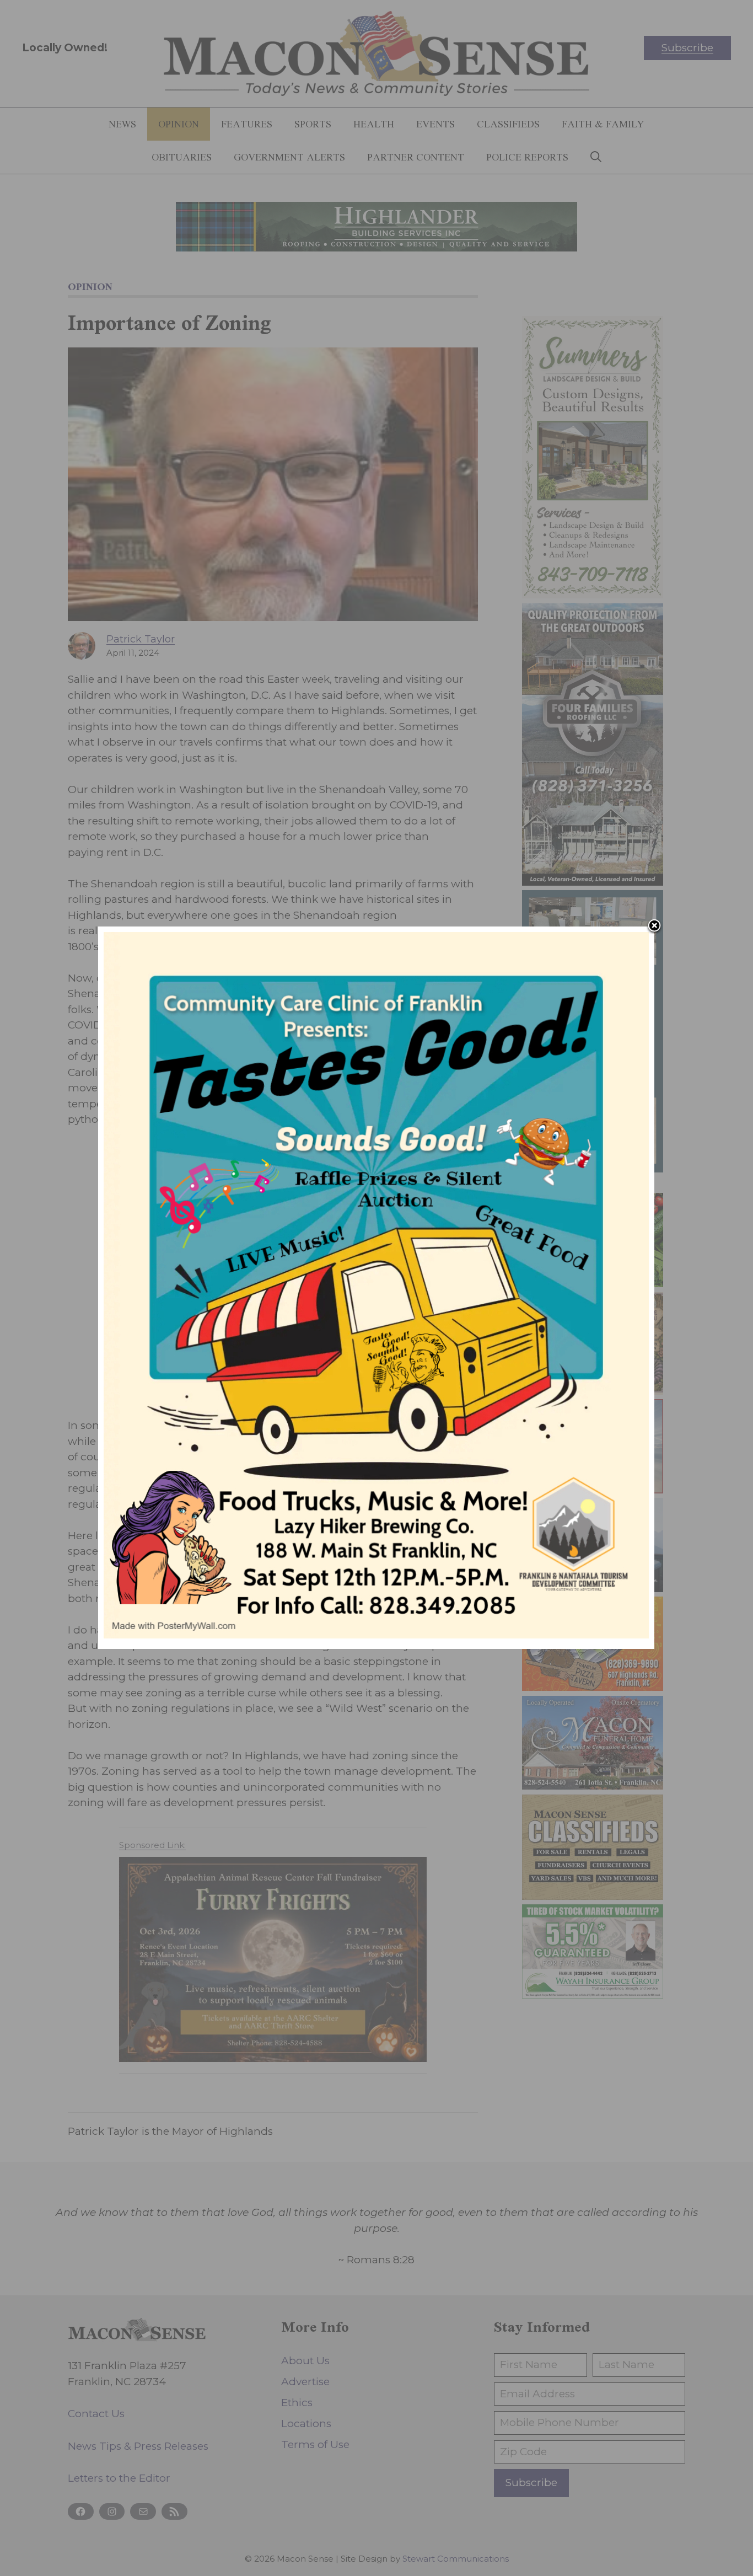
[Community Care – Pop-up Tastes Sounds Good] (376, 1635)
